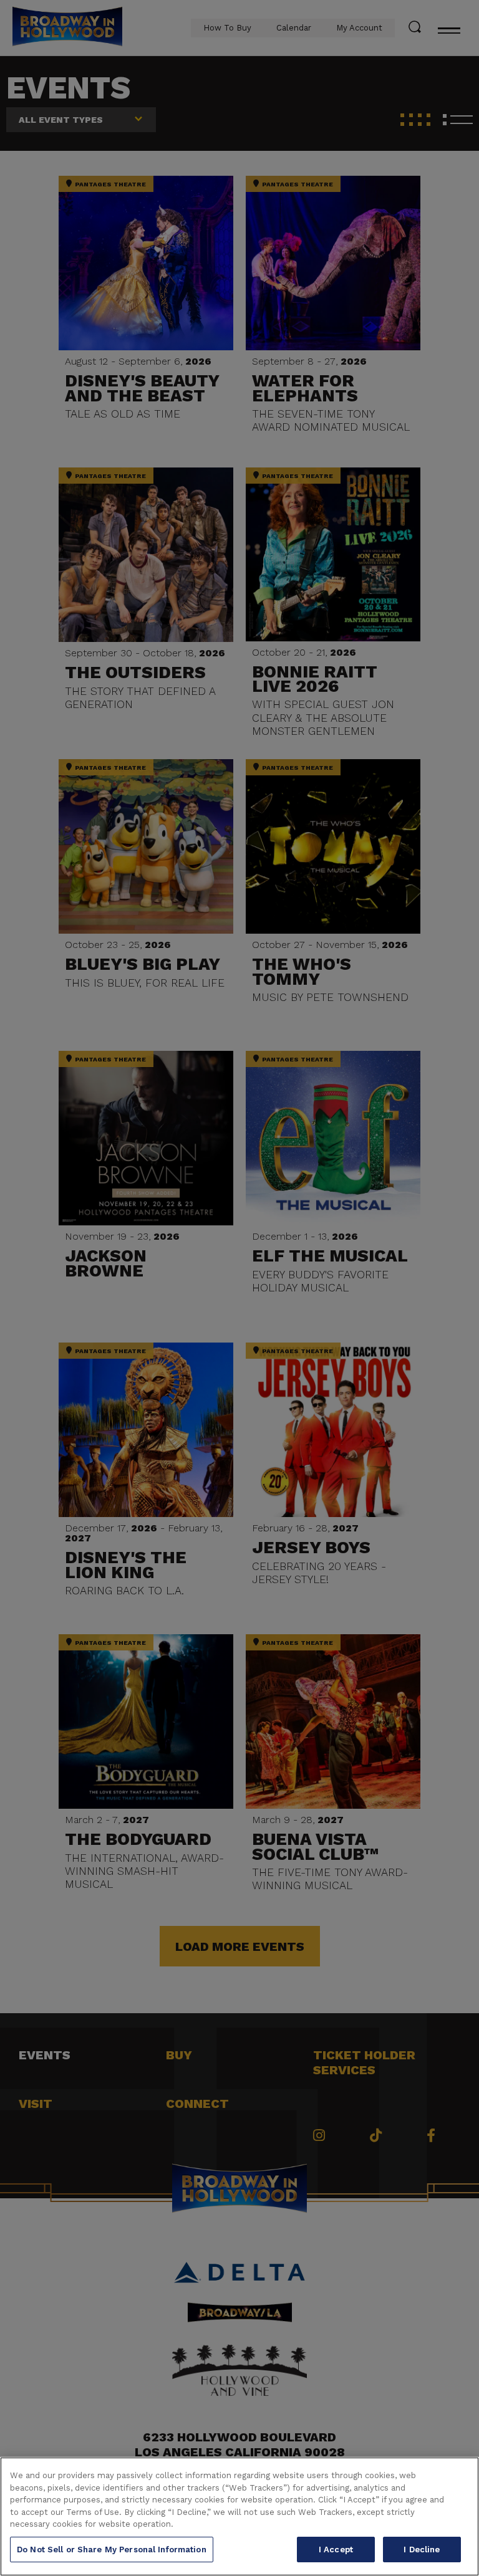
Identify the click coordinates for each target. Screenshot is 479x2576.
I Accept (336, 2550)
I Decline (422, 2550)
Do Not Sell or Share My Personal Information (112, 2550)
